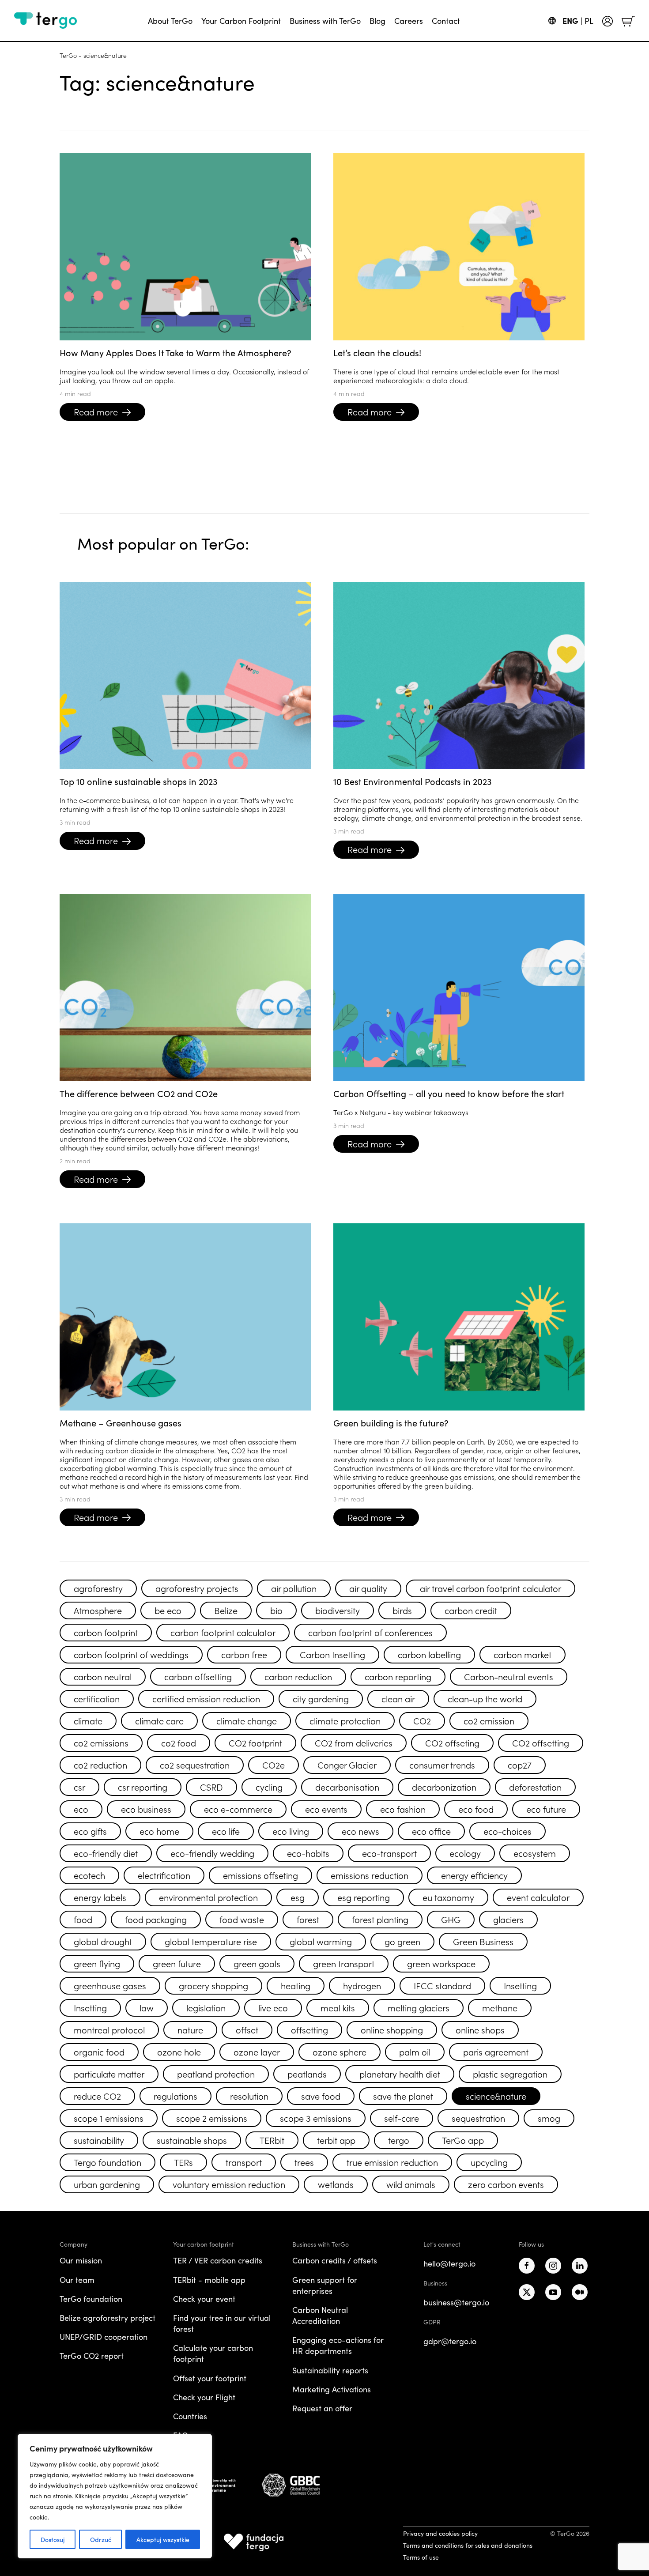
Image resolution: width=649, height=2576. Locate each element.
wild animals (411, 2184)
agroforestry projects (197, 1588)
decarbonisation (347, 1787)
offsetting (309, 2029)
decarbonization (444, 1787)
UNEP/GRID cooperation (104, 2337)
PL (589, 21)
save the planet (403, 2096)
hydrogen (362, 1985)
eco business (146, 1809)
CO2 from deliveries (354, 1742)
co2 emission (489, 1720)
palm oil (415, 2052)
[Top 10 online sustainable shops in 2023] (185, 675)
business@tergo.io (456, 2302)
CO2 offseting (452, 1742)
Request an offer (322, 2408)
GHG (451, 1919)
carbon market (523, 1654)
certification (97, 1698)
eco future (546, 1809)
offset (247, 2029)
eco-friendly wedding (212, 1853)
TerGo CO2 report (92, 2356)
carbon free (244, 1654)
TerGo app (463, 2140)
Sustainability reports (330, 2370)
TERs (183, 2162)
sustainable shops (192, 2140)
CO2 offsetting (541, 1742)
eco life (226, 1831)
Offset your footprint (210, 2378)
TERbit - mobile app (209, 2280)
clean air (398, 1698)
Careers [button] (409, 21)
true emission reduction (392, 2162)
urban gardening (107, 2184)
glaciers (508, 1919)
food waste (242, 1919)
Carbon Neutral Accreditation (320, 2315)
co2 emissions (101, 1742)
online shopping (392, 2029)
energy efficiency (474, 1875)
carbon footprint (106, 1632)
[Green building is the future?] (459, 1317)
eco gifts (90, 1831)
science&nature (496, 2096)
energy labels (100, 1897)
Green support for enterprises (325, 2285)
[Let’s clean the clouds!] (459, 247)
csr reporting (143, 1787)
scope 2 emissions (212, 2118)
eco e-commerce (238, 1809)
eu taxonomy (448, 1897)
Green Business (483, 1941)
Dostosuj (53, 2539)
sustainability (99, 2140)
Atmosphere (98, 1610)
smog (549, 2118)
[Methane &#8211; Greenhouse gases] (185, 1317)
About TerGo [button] (170, 21)
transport (244, 2162)
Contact (446, 21)
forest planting (380, 1919)
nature (190, 2029)
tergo (399, 2140)
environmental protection (208, 1897)
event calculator (538, 1897)
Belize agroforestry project (108, 2318)
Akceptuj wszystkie (163, 2539)
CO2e (274, 1765)
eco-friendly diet (106, 1853)
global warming (321, 1941)
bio (276, 1610)
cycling (269, 1787)
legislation (206, 2007)
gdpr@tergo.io (450, 2341)
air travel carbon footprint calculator (491, 1588)
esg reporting (364, 1897)
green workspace (441, 1963)
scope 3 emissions (316, 2118)
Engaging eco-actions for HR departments (338, 2345)
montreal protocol (109, 2029)
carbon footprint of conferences (370, 1632)
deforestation (535, 1787)
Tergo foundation (108, 2162)
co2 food (179, 1742)
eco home (159, 1831)
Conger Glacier (347, 1765)
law (147, 2007)
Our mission (81, 2260)
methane (500, 2007)
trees (304, 2162)
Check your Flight (204, 2397)
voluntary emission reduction (229, 2184)
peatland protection (216, 2074)
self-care (402, 2118)
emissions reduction (370, 1875)
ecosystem (535, 1853)
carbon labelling (429, 1654)
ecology (465, 1853)
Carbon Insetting (332, 1654)
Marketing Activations (332, 2389)
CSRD (211, 1787)
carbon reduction (298, 1676)
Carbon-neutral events (509, 1676)
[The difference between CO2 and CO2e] (185, 988)
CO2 (422, 1720)
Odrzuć (101, 2539)
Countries (190, 2416)
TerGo (68, 55)
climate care (159, 1720)
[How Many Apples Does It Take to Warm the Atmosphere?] (185, 247)
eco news (360, 1831)
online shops (480, 2029)
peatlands (307, 2074)
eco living (291, 1831)
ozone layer (257, 2052)
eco (81, 1809)
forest (308, 1919)
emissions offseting (260, 1875)
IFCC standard (442, 1985)
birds (402, 1610)
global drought (103, 1941)
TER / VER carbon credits (218, 2260)
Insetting (520, 1985)
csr (79, 1787)
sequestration (478, 2118)
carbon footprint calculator (223, 1632)
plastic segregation (510, 2074)
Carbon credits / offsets (335, 2260)
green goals (257, 1963)
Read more (96, 411)
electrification (164, 1875)
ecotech (89, 1875)
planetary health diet (400, 2074)
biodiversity (338, 1610)
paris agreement (496, 2052)
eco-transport (389, 1853)
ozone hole (179, 2052)
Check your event (204, 2299)
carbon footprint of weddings (131, 1654)
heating (296, 1985)
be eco (168, 1610)
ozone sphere (340, 2052)
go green (402, 1941)
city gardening (321, 1698)
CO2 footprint (255, 1742)
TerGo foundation (91, 2299)
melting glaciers (419, 2007)
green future (177, 1963)
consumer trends (442, 1765)
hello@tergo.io (449, 2263)
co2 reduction (100, 1765)
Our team (77, 2280)
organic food (99, 2052)
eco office (431, 1831)
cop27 (520, 1765)
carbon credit (471, 1610)
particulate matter (109, 2074)
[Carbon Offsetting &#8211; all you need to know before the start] (459, 988)
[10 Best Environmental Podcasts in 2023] (459, 675)
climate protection (345, 1720)
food (83, 1919)
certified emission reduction (206, 1698)
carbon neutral (103, 1676)
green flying (97, 1963)
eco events (326, 1809)
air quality (368, 1588)
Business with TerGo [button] (325, 21)
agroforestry (98, 1588)
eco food (476, 1809)
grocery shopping (213, 1985)
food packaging (156, 1919)
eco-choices (508, 1831)
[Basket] (628, 20)
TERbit (272, 2140)
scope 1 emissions (109, 2118)
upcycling (489, 2162)
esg (298, 1897)
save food (321, 2096)
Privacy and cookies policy (440, 2533)
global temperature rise (211, 1941)
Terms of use (421, 2557)
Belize (226, 1610)
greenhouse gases (110, 1985)
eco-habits (308, 1853)
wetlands (336, 2184)
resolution (249, 2096)
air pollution (294, 1588)
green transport (344, 1963)
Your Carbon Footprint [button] (241, 21)
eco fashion (403, 1809)
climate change (247, 1720)
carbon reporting (398, 1676)
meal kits (338, 2007)
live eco (273, 2007)
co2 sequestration (195, 1765)
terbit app (336, 2140)
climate (88, 1720)
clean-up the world (485, 1698)
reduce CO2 (97, 2096)
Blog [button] (377, 21)
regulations (175, 2096)
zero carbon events (506, 2184)
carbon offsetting (198, 1676)
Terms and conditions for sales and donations (468, 2545)
